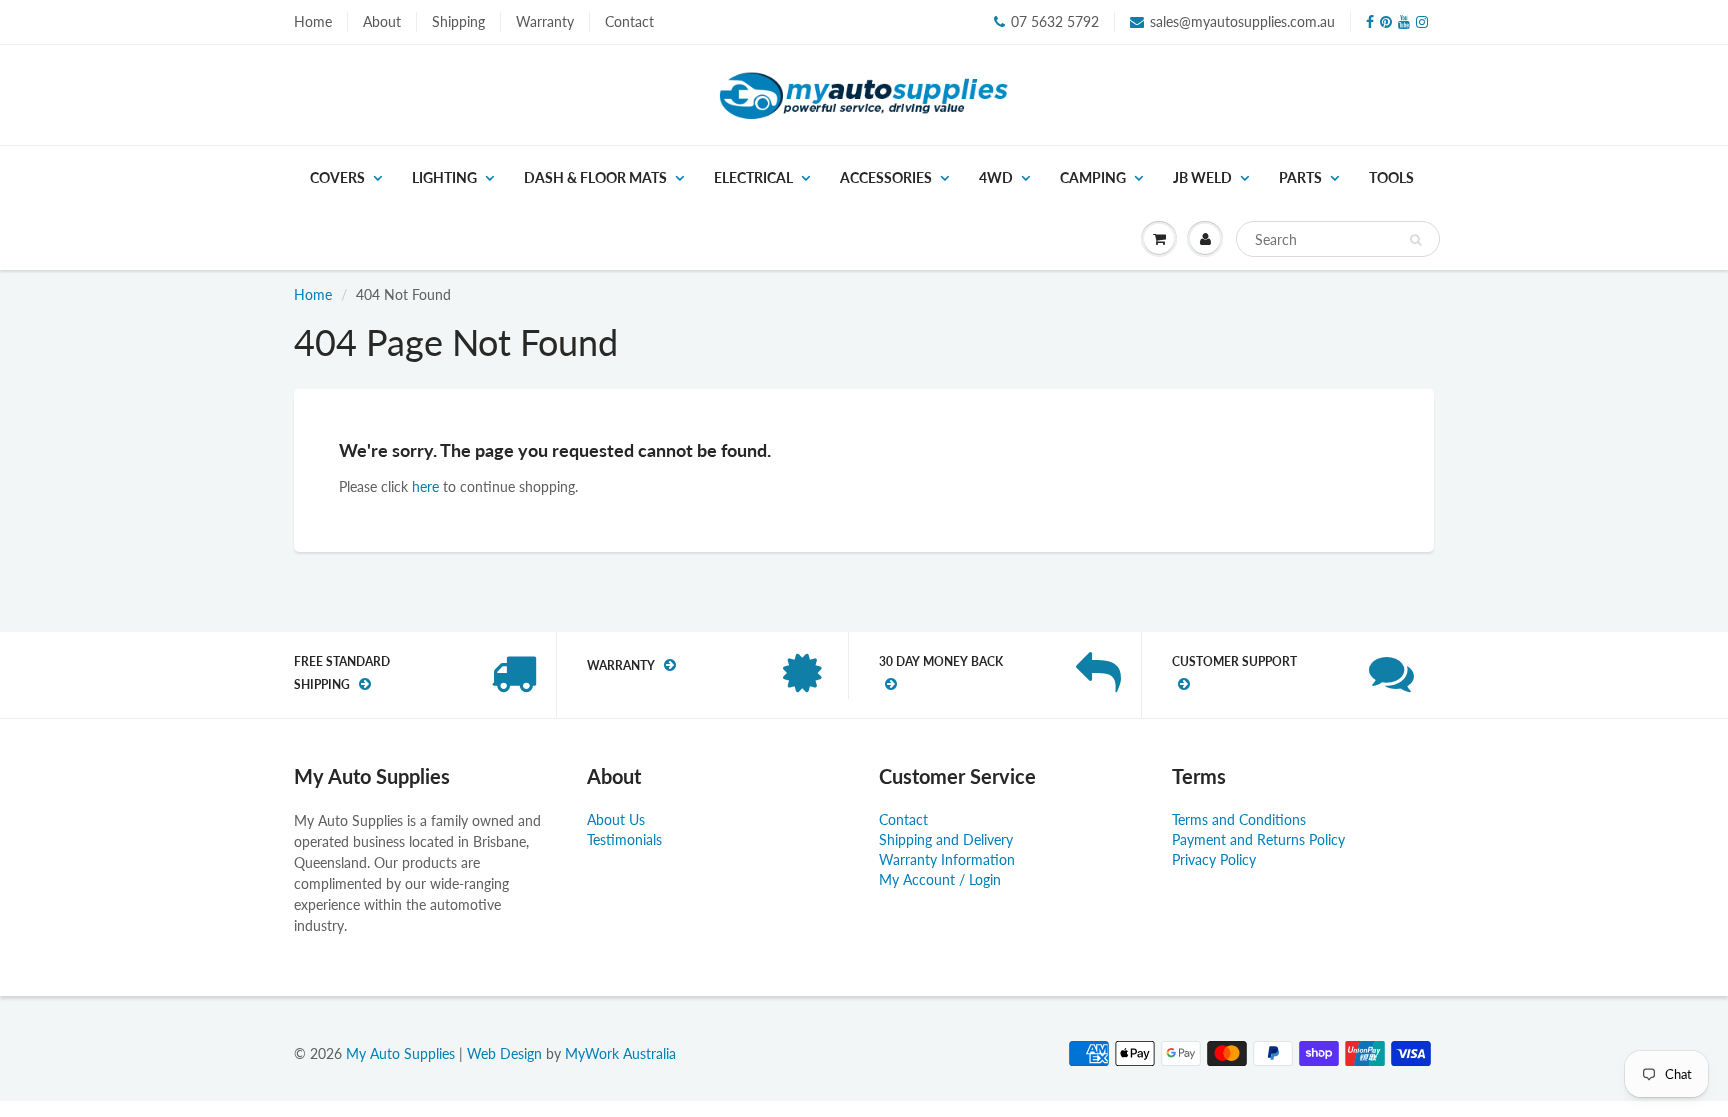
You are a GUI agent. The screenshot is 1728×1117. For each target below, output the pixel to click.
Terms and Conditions (1239, 819)
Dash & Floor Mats (595, 177)
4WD (996, 177)
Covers (337, 177)
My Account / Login (940, 879)
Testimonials (624, 839)
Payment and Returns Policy (1258, 839)
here (425, 486)
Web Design (504, 1053)
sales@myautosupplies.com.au (1242, 21)
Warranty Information (947, 859)
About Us (616, 819)
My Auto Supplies (400, 1053)
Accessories (886, 177)
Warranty (545, 21)
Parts (1300, 177)
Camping (1093, 177)
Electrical (753, 177)
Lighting (444, 177)
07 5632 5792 (1055, 21)
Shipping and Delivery (946, 839)
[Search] (1415, 240)
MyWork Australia (620, 1053)
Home (313, 21)
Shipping (458, 21)
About (382, 21)
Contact (629, 21)
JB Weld (1202, 177)
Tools (1391, 177)
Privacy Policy (1214, 859)
